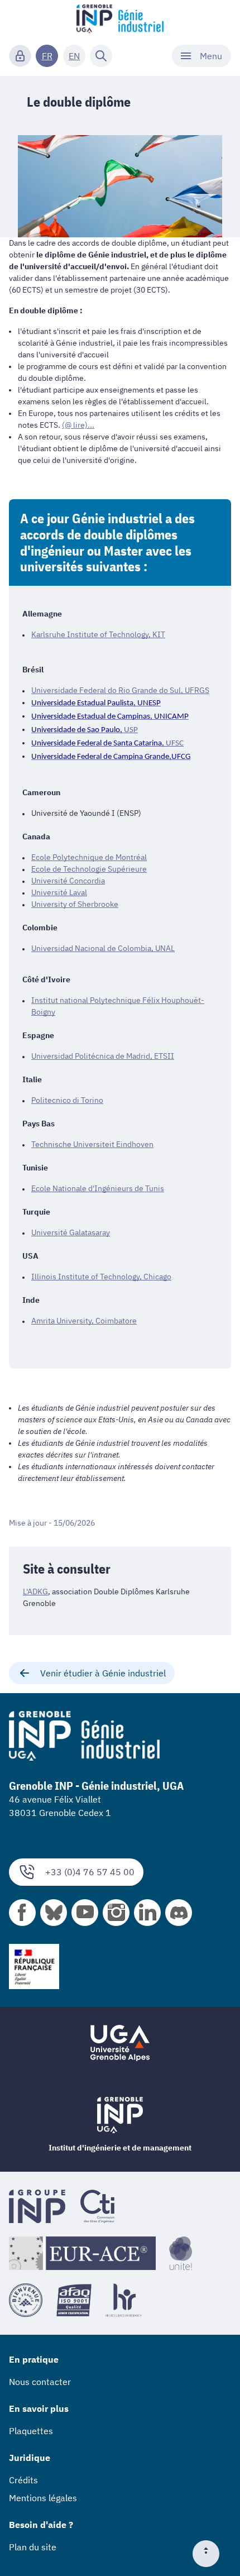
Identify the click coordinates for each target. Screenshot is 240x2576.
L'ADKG (35, 1592)
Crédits (23, 2480)
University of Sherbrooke (75, 904)
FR (47, 56)
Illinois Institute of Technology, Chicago (101, 1277)
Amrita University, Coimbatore (84, 1321)
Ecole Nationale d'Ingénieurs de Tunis (98, 1188)
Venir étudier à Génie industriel (103, 1673)
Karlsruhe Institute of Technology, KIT (98, 634)
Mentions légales (43, 2498)
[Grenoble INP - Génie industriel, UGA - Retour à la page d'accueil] (120, 20)
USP (131, 730)
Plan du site (33, 2547)
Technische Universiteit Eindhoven (92, 1144)
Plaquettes (31, 2431)
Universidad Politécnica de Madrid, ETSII (103, 1056)
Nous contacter (40, 2382)
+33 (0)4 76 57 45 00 (90, 1872)
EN (74, 56)
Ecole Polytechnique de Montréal (89, 857)
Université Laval (59, 892)
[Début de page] (210, 2554)
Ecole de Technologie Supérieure (89, 869)
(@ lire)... (78, 425)
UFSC (175, 744)
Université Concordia (68, 881)
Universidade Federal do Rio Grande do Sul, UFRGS (120, 690)
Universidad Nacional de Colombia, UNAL (103, 948)
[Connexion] (20, 56)
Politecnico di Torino (67, 1100)
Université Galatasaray (71, 1232)
